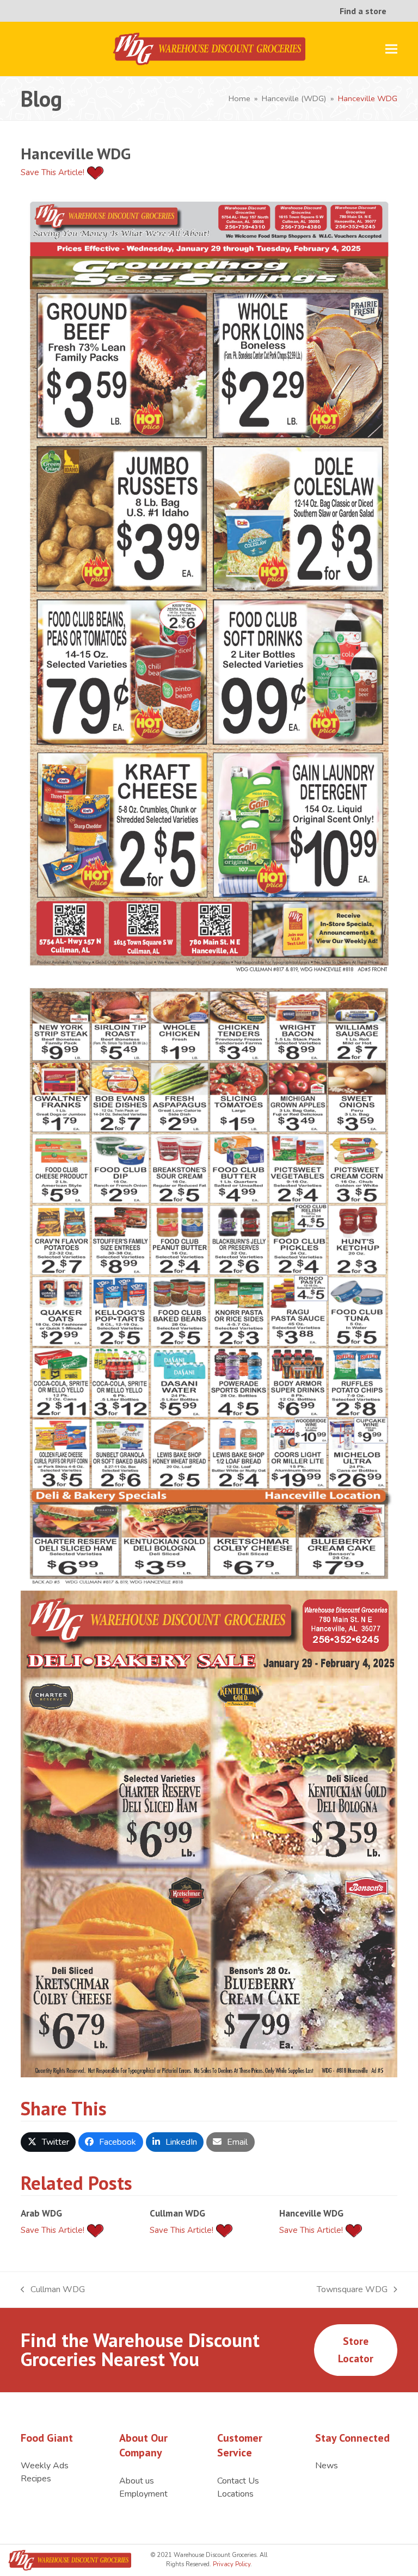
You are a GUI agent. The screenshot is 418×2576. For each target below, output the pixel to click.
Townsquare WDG (352, 2290)
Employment (143, 2494)
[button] (391, 49)
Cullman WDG (177, 2213)
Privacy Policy (231, 2564)
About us (137, 2481)
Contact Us (238, 2481)
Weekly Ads (45, 2466)
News (327, 2466)
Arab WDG (41, 2213)
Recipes (36, 2479)
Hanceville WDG (311, 2213)
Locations (235, 2494)
